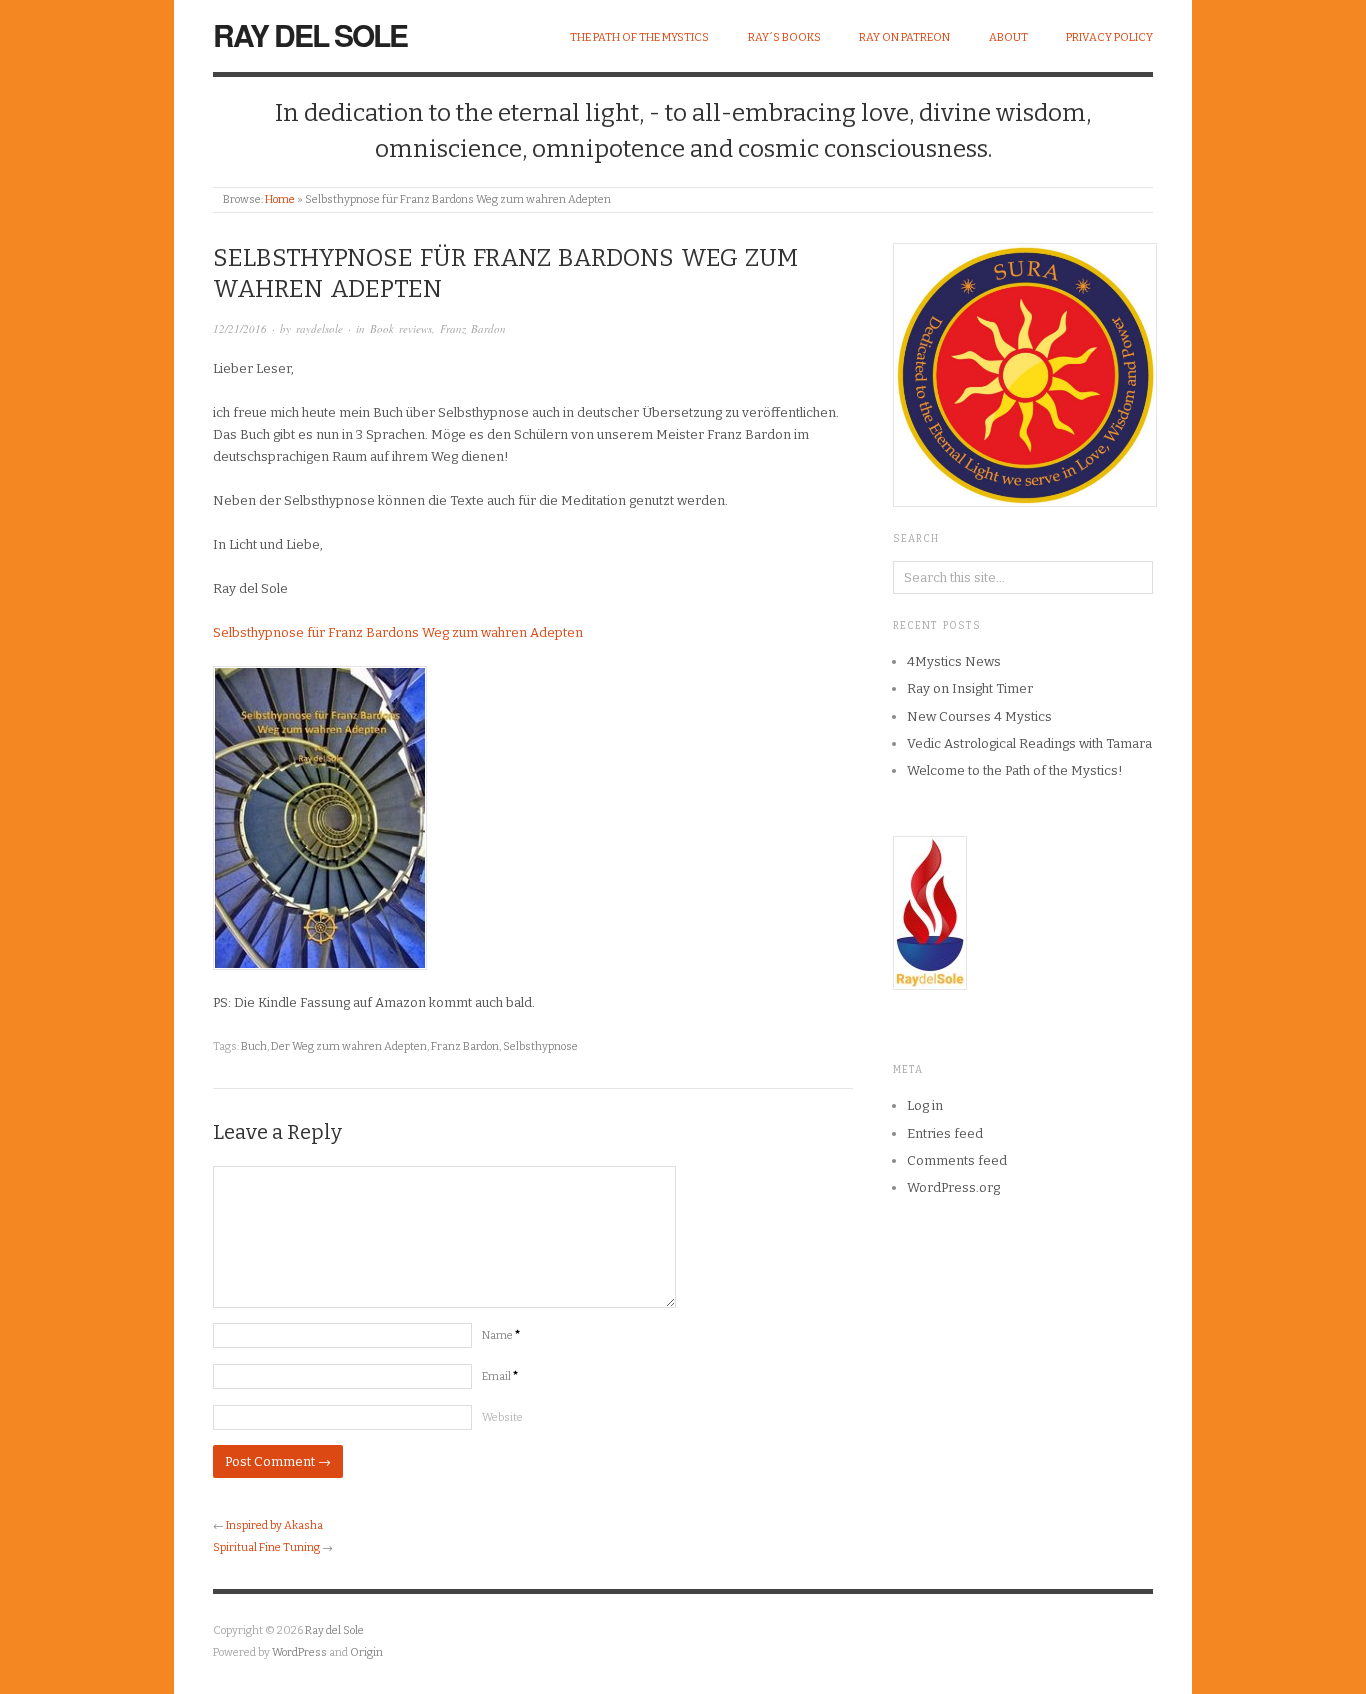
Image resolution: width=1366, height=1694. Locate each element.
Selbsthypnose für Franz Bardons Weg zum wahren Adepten (398, 632)
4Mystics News (954, 661)
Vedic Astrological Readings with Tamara (1029, 743)
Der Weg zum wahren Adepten (349, 1046)
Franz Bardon (473, 328)
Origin (366, 1652)
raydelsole (319, 328)
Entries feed (945, 1133)
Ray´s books (784, 37)
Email (500, 1376)
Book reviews (401, 328)
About (1008, 37)
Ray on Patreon (904, 37)
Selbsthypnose (540, 1046)
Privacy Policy (1109, 37)
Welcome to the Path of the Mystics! (1015, 770)
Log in (925, 1105)
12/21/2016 (240, 328)
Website (502, 1417)
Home (280, 199)
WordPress (299, 1652)
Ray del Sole (310, 34)
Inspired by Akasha (274, 1525)
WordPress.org (953, 1187)
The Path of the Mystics (639, 37)
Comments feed (957, 1160)
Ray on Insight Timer (970, 688)
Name (501, 1335)
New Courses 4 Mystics (979, 716)
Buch (254, 1046)
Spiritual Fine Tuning (266, 1547)
